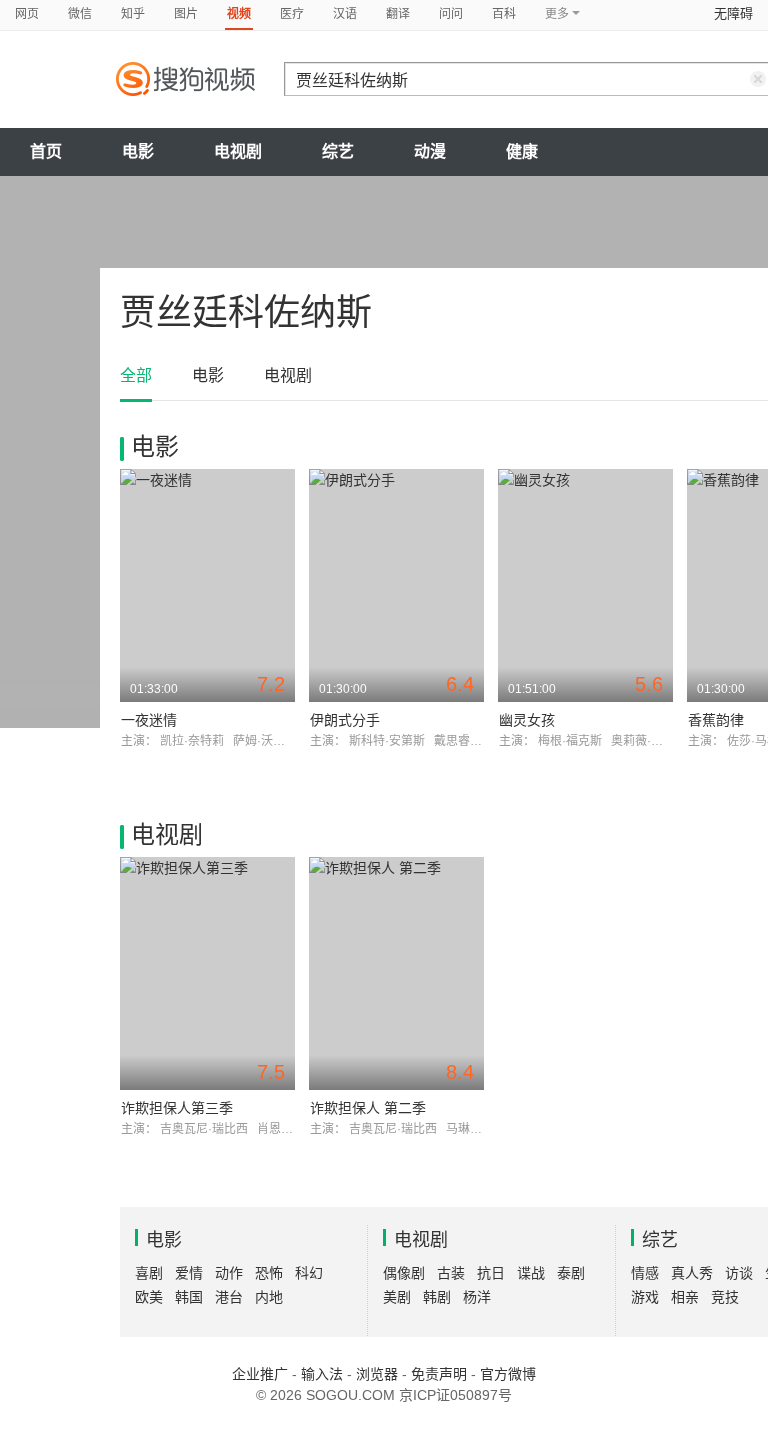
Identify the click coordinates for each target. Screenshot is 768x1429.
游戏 (645, 1297)
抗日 (491, 1273)
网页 (27, 14)
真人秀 (692, 1273)
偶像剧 (404, 1273)
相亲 (685, 1297)
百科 (504, 14)
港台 (229, 1297)
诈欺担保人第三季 (177, 1108)
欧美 (149, 1297)
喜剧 (149, 1273)
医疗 (292, 14)
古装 (451, 1273)
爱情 (189, 1273)
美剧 (397, 1297)
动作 (229, 1273)
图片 (186, 14)
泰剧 (571, 1273)
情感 (645, 1273)
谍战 (531, 1273)
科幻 (309, 1273)
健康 (522, 151)
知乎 (133, 14)
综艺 (338, 151)
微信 (80, 14)
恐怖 (269, 1273)
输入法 (322, 1374)
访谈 (739, 1273)
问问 (451, 14)
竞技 (725, 1297)
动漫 (430, 151)
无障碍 (733, 13)
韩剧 (437, 1297)
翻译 (398, 14)
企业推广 (260, 1374)
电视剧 (238, 151)
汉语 (345, 14)
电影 (138, 151)
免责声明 (439, 1374)
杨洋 (477, 1297)
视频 (239, 14)
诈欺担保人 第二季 (368, 1108)
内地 (269, 1297)
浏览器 (377, 1374)
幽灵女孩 (527, 720)
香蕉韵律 (716, 720)
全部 (136, 375)
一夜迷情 (149, 720)
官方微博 (508, 1374)
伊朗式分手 (345, 720)
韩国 (189, 1297)
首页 (46, 151)
